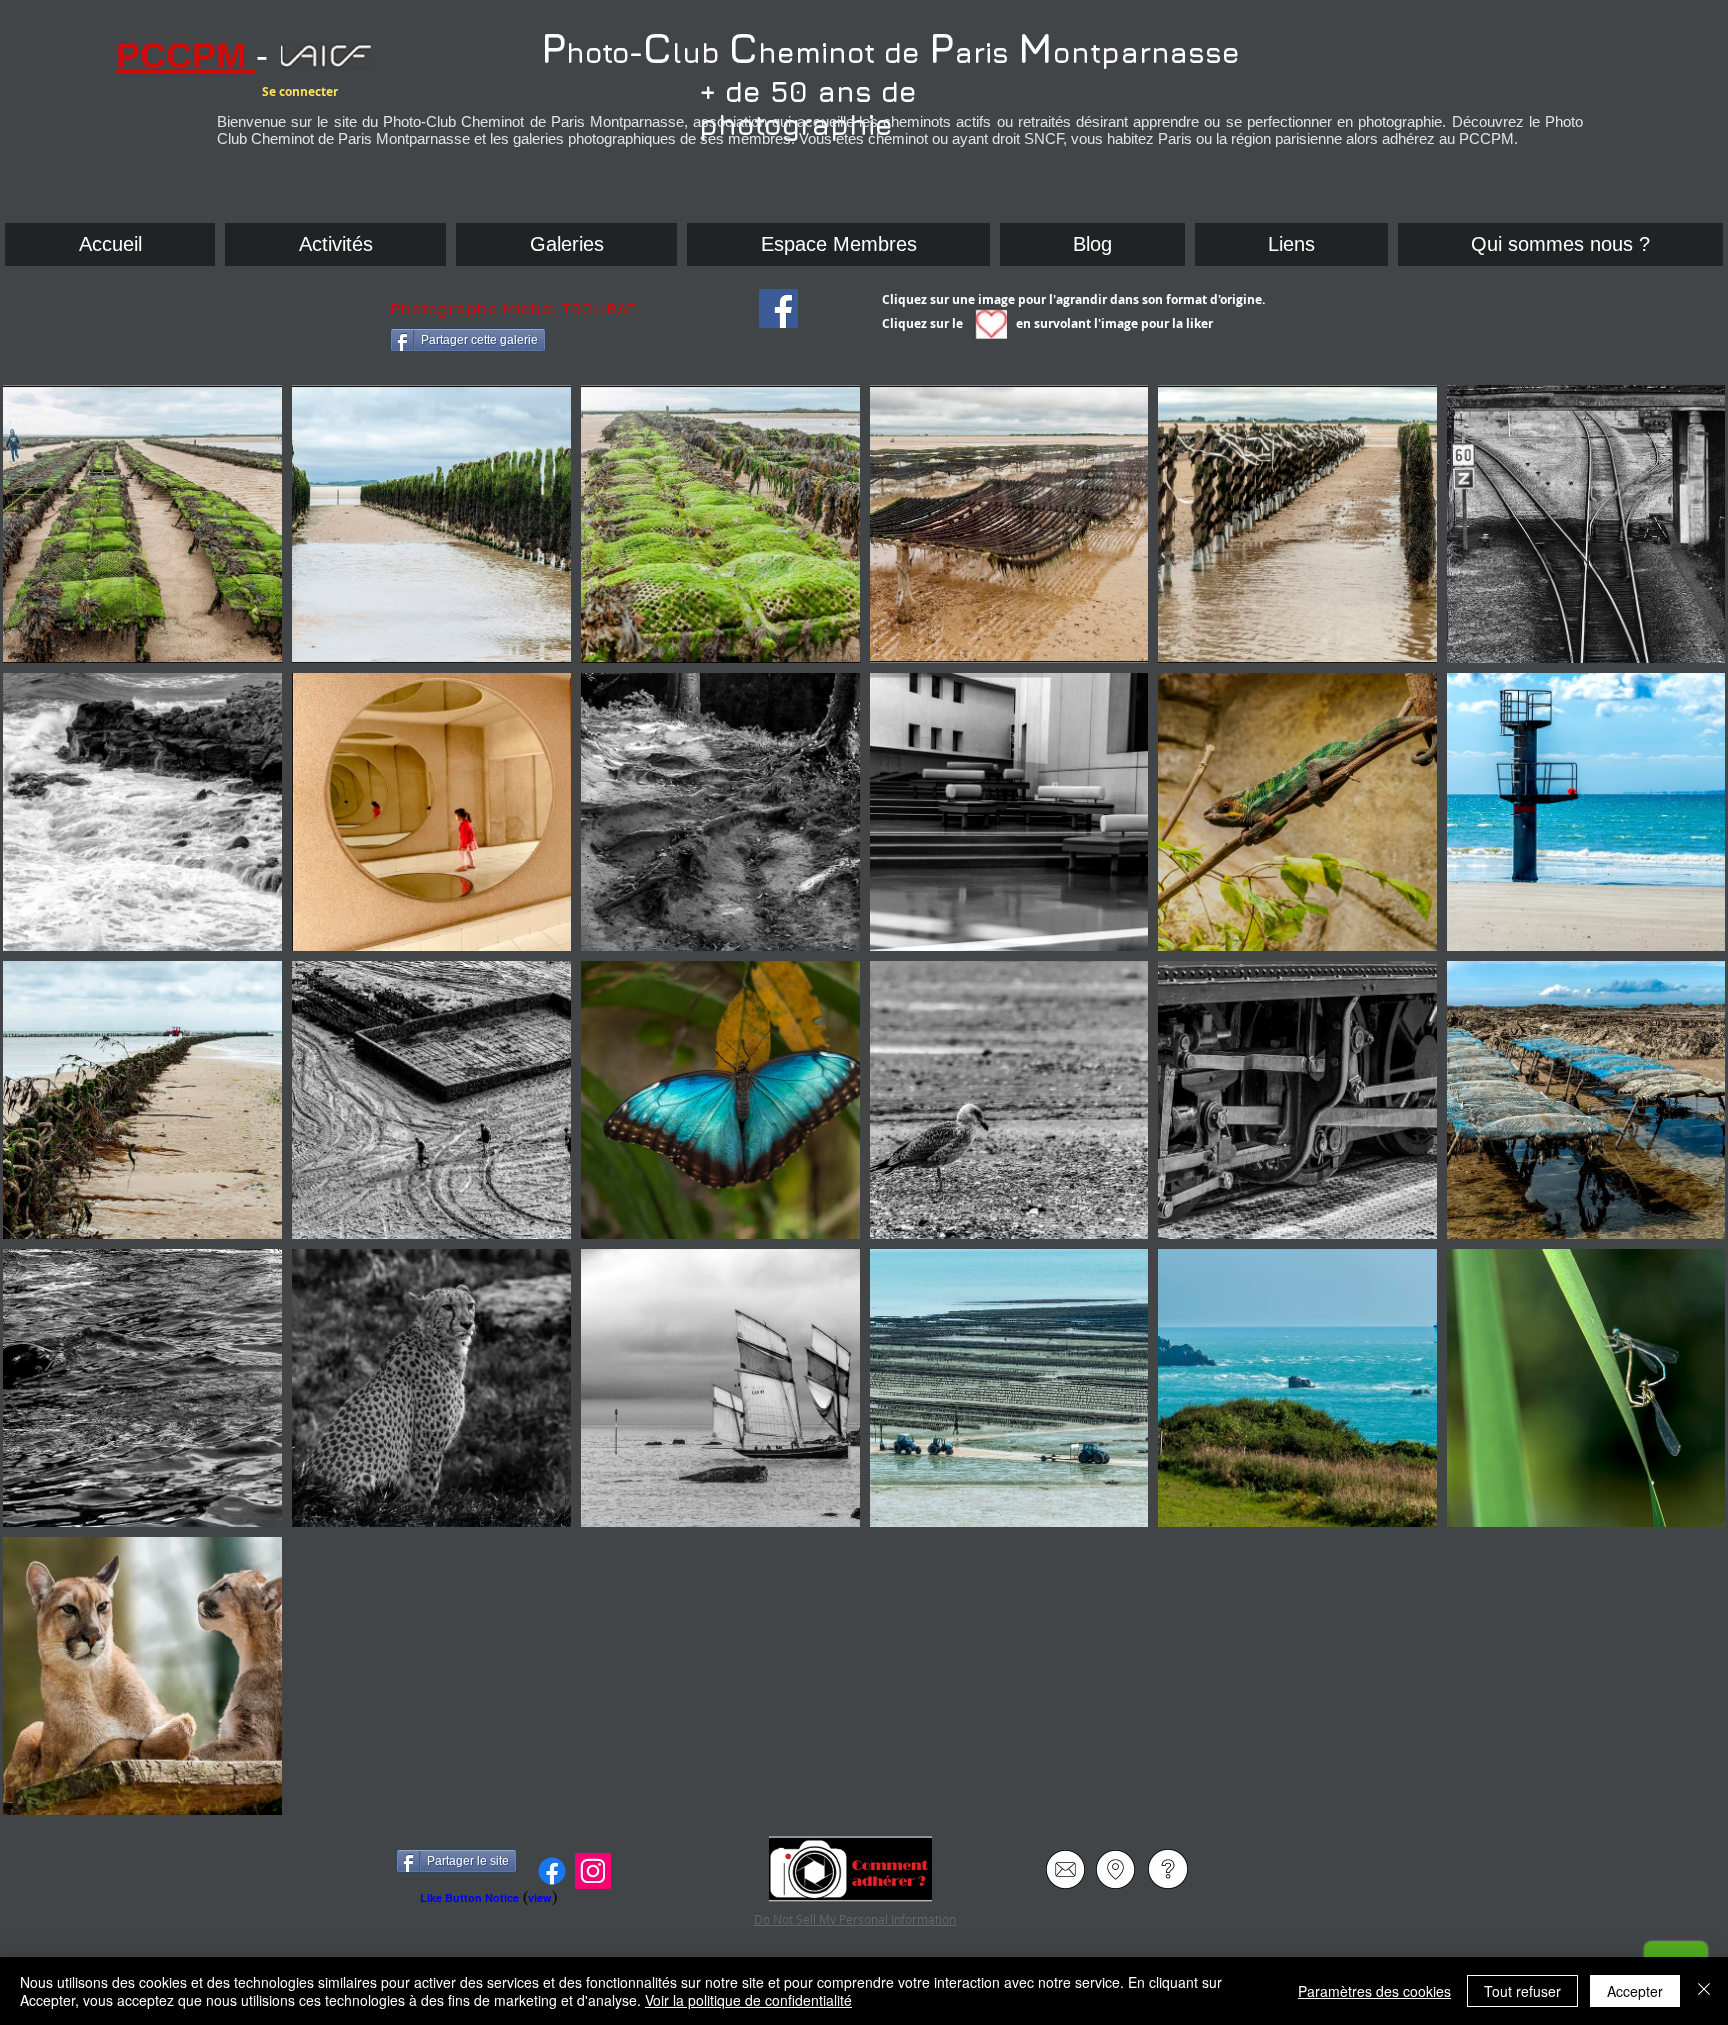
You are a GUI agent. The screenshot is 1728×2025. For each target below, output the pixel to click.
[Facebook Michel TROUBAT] (778, 308)
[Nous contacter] (1065, 1869)
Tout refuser (1522, 1991)
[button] (1291, 244)
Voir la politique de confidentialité (748, 2000)
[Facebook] (552, 1871)
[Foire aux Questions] (1167, 1869)
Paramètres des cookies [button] (1374, 1991)
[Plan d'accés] (1115, 1869)
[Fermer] (1704, 1991)
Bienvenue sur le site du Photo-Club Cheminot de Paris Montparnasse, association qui (834, 121)
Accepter (1635, 1991)
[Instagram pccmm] (593, 1871)
